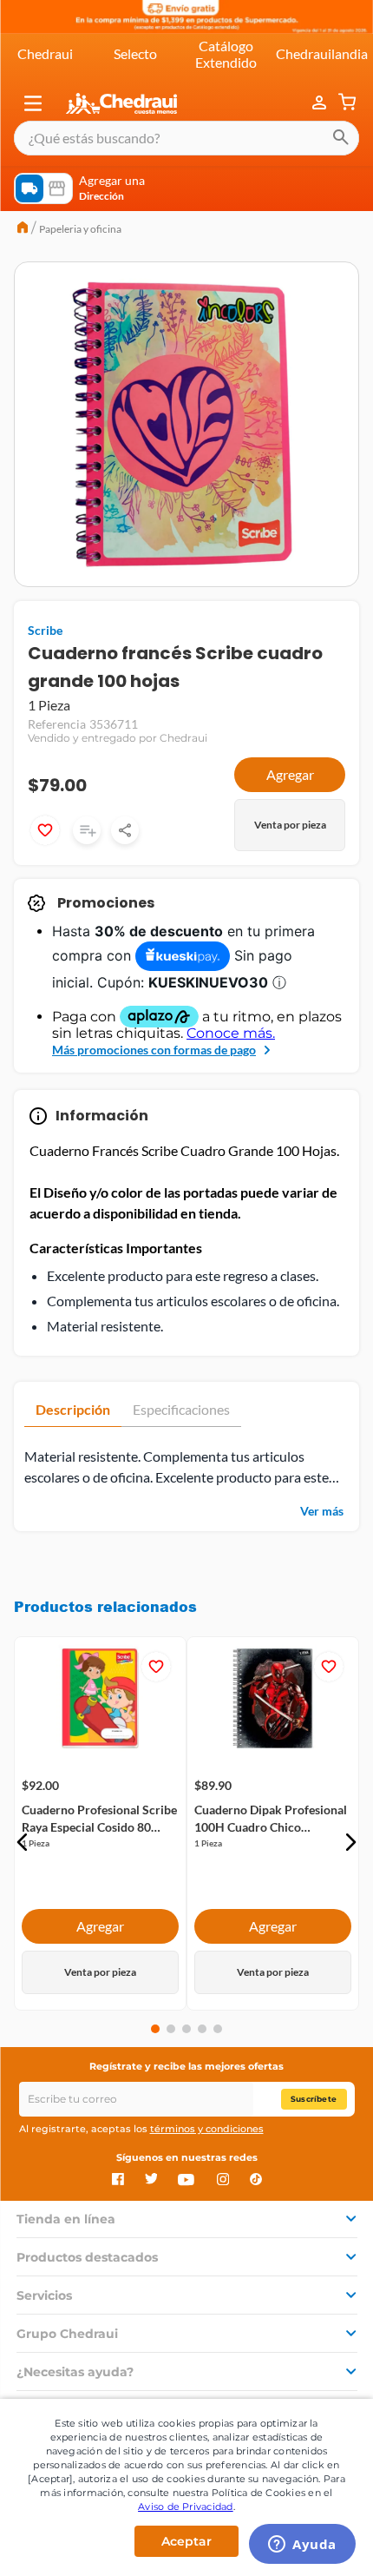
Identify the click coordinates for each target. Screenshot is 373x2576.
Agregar (290, 774)
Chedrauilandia (322, 53)
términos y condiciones (207, 2129)
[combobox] (186, 138)
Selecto (135, 53)
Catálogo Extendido (226, 53)
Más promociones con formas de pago (154, 1050)
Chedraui (45, 53)
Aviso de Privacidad (186, 2507)
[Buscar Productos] (341, 138)
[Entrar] (321, 103)
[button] (33, 103)
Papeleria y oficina (80, 229)
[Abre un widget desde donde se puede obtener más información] (302, 2546)
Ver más (322, 1511)
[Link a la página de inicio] (23, 229)
